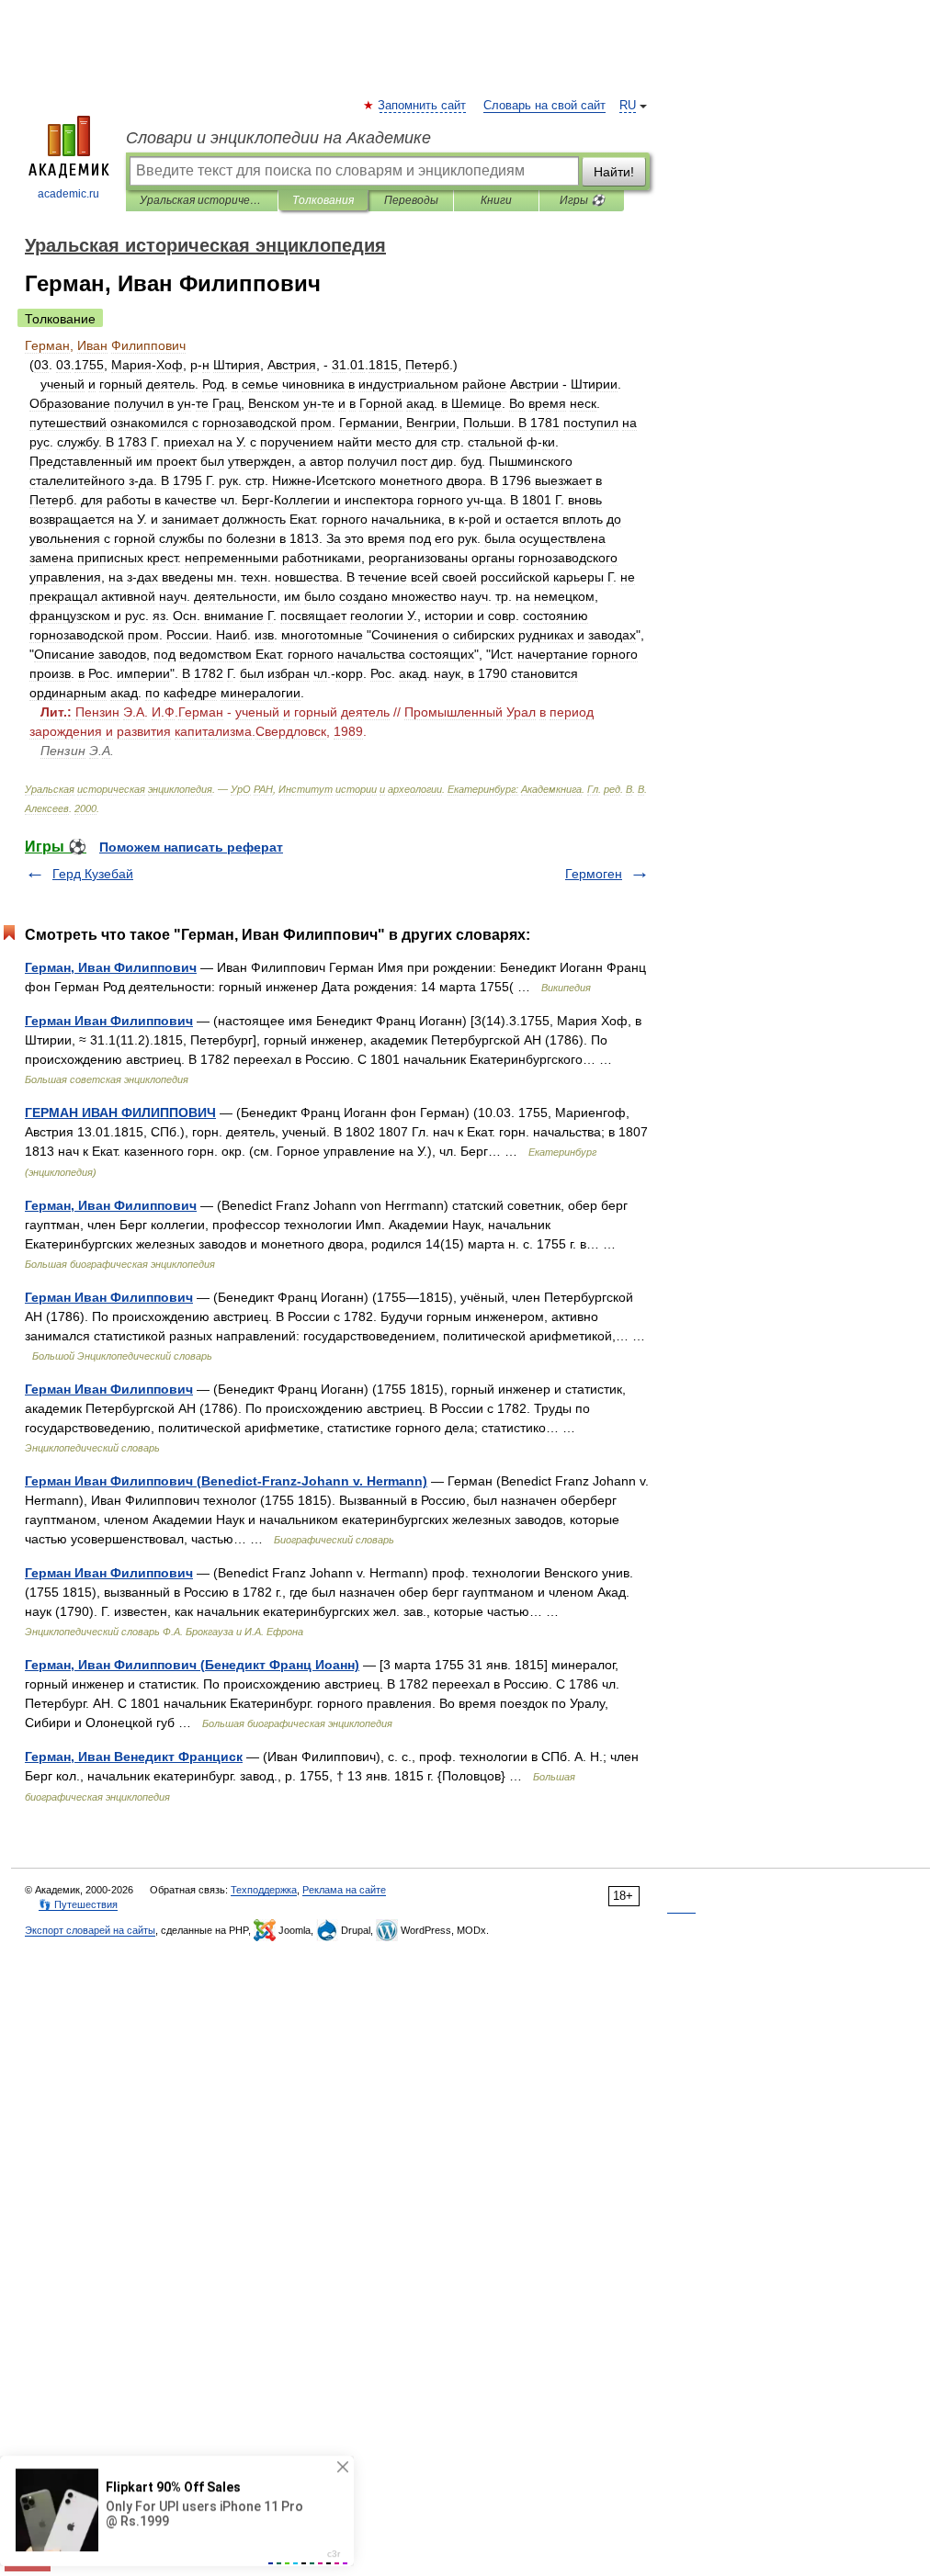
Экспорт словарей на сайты (90, 1930)
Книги (496, 200)
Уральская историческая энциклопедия (202, 200)
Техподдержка (264, 1890)
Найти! (614, 172)
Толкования (323, 200)
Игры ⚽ (582, 200)
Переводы (411, 200)
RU (628, 106)
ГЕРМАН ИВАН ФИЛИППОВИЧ (120, 1113)
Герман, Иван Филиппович (111, 967)
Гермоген (594, 874)
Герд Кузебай (93, 874)
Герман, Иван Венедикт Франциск (134, 1757)
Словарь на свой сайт (544, 106)
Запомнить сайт (423, 106)
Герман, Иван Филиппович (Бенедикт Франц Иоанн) (192, 1665)
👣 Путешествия (78, 1904)
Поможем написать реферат (191, 847)
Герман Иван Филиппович (109, 1021)
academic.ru (68, 194)
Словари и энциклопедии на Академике (278, 138)
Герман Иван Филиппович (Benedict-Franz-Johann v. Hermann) (226, 1481)
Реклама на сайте (344, 1890)
